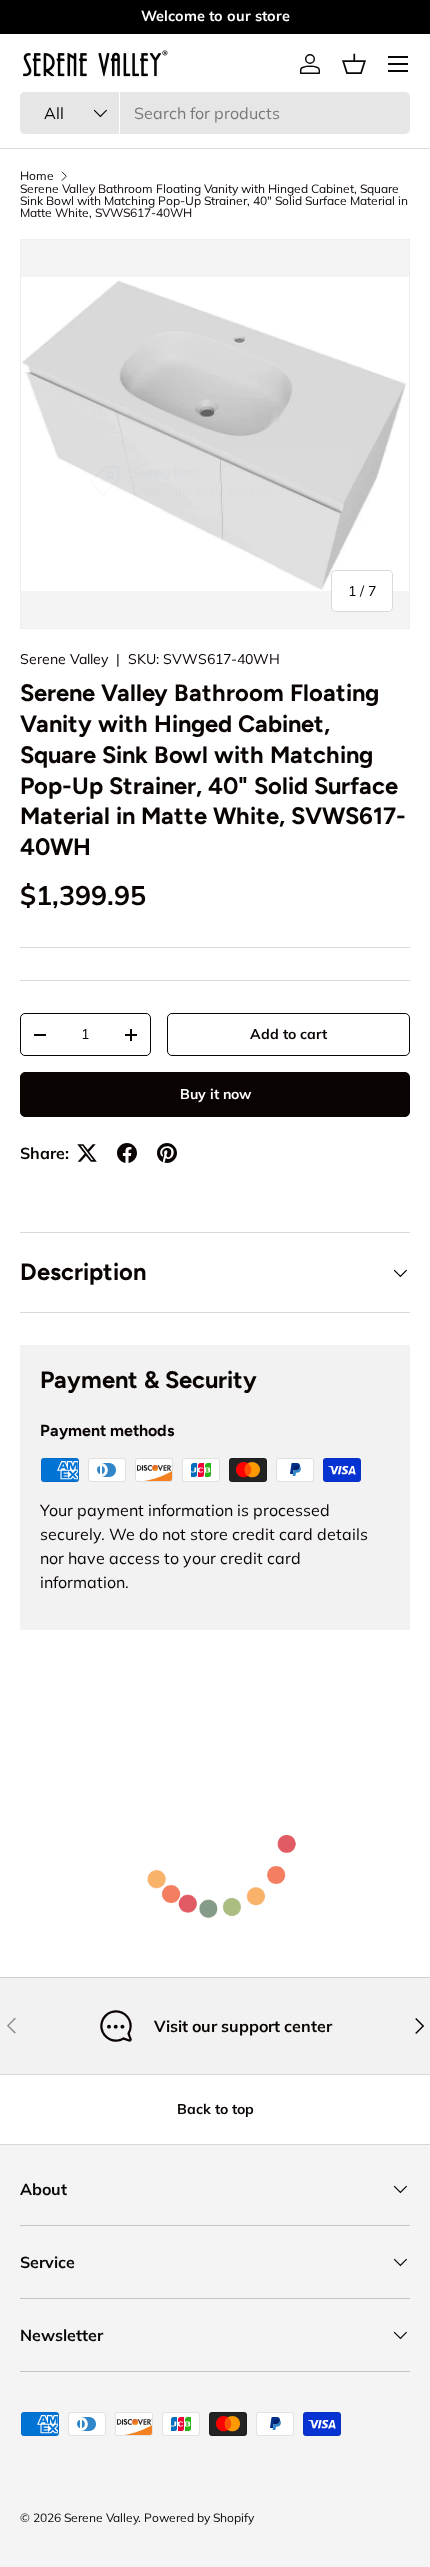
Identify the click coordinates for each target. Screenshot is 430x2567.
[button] (354, 64)
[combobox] (215, 113)
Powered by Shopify (199, 2517)
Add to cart (288, 1034)
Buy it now (215, 1094)
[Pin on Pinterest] (167, 1153)
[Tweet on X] (87, 1153)
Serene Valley (64, 659)
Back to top (215, 2109)
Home (37, 176)
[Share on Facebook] (127, 1153)
